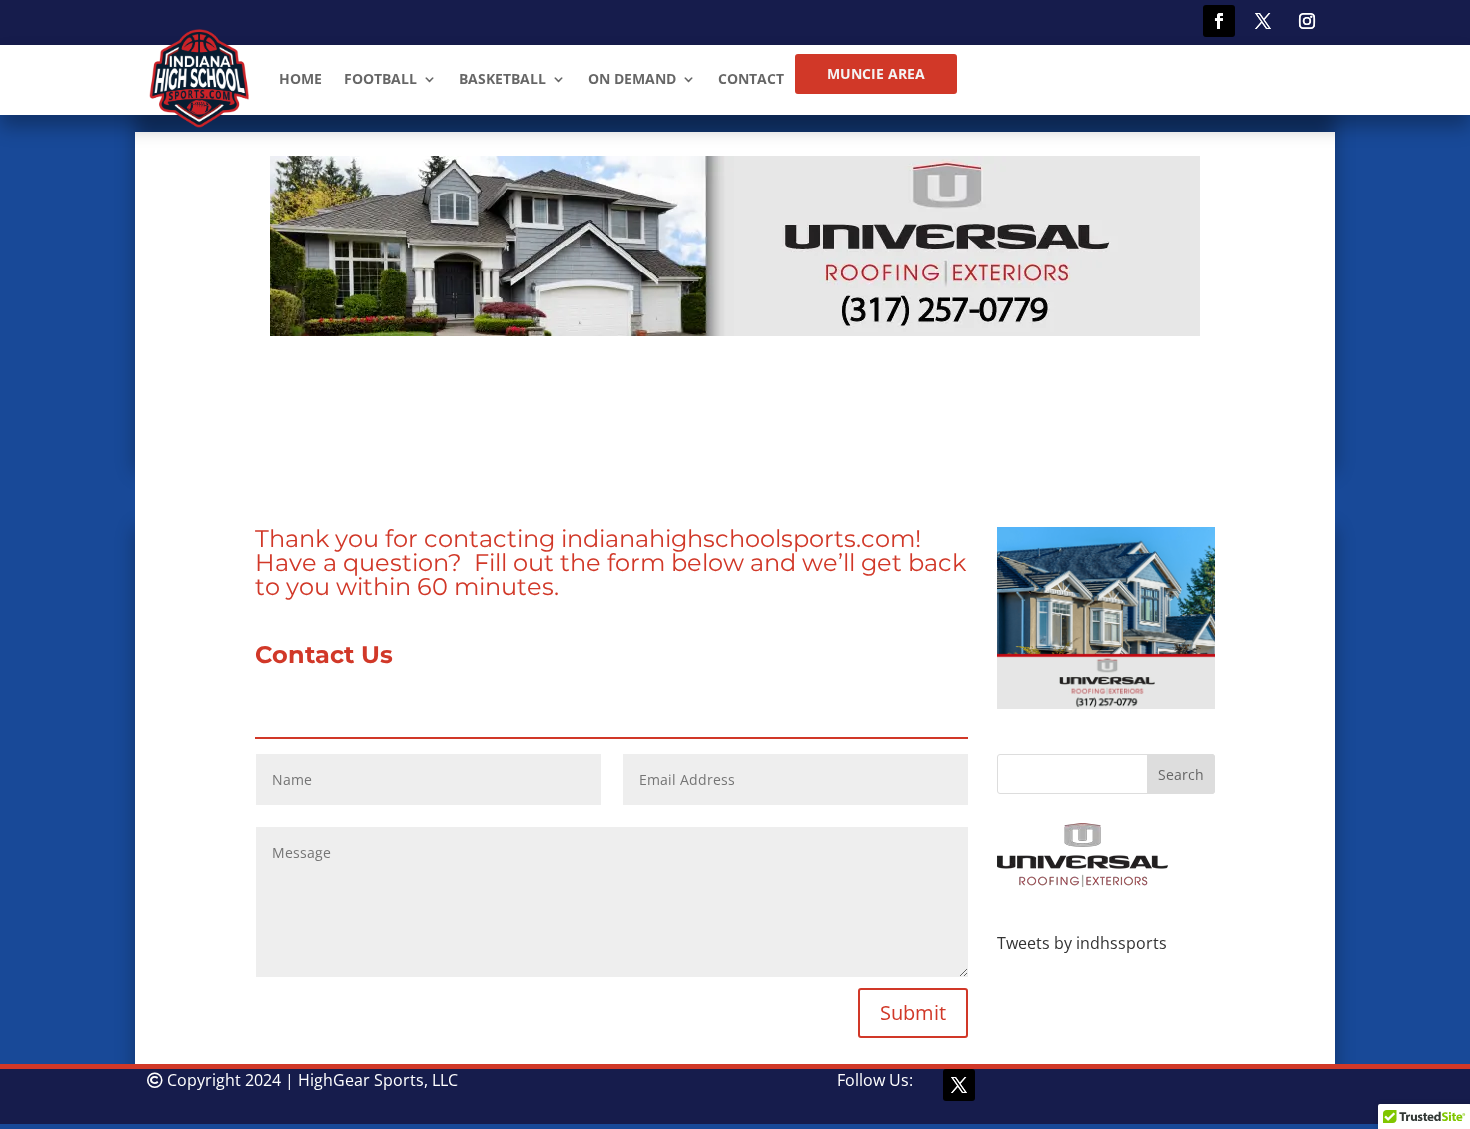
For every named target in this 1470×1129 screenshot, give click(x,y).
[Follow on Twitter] (1263, 21)
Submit (913, 1012)
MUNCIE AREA (876, 73)
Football (380, 78)
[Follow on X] (959, 1085)
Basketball (502, 78)
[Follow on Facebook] (1219, 21)
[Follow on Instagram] (1307, 21)
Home (300, 78)
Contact (751, 78)
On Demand (632, 78)
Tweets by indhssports (1082, 943)
